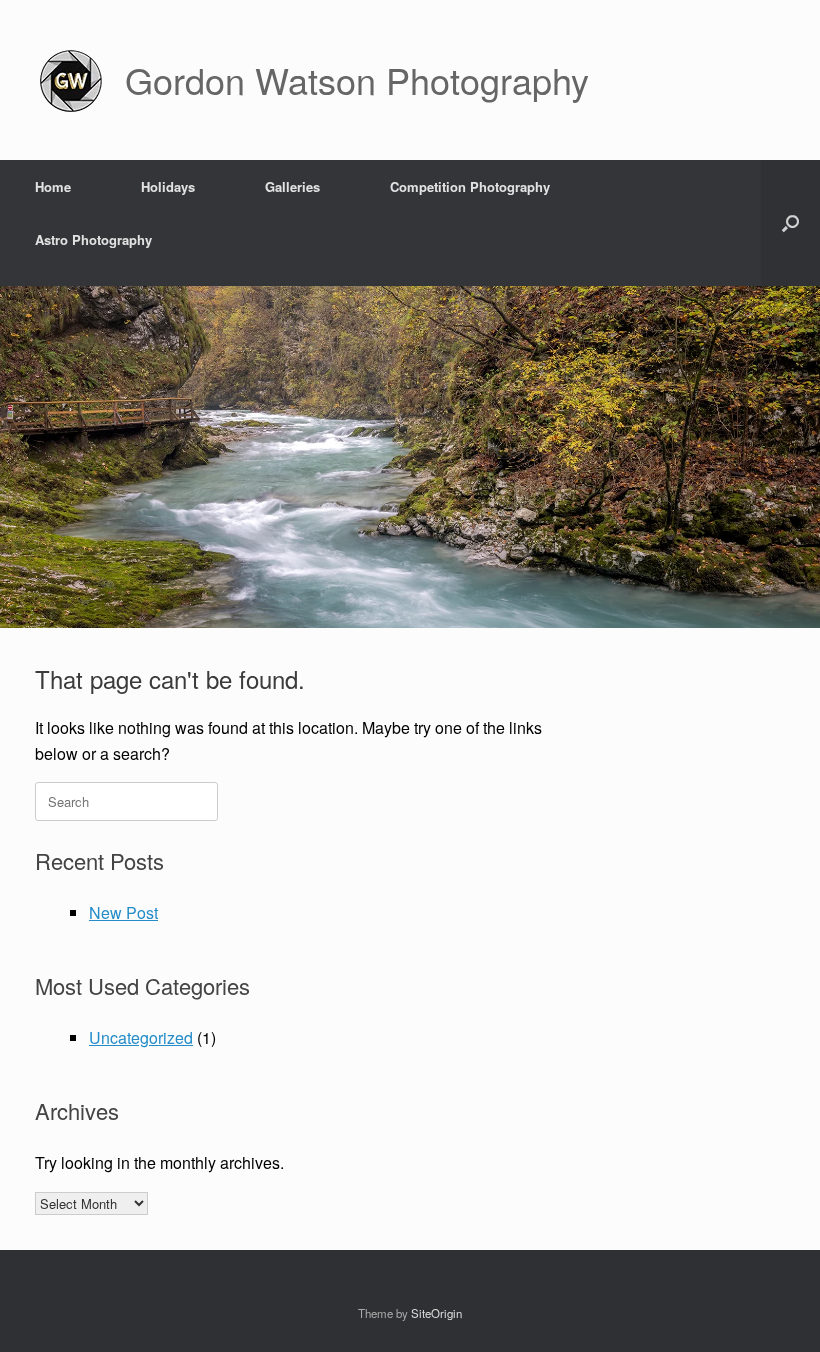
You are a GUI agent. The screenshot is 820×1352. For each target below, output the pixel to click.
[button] (790, 223)
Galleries (292, 186)
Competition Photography (470, 186)
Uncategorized (141, 1037)
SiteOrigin (436, 1313)
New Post (123, 912)
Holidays (168, 186)
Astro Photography (93, 239)
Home (53, 186)
